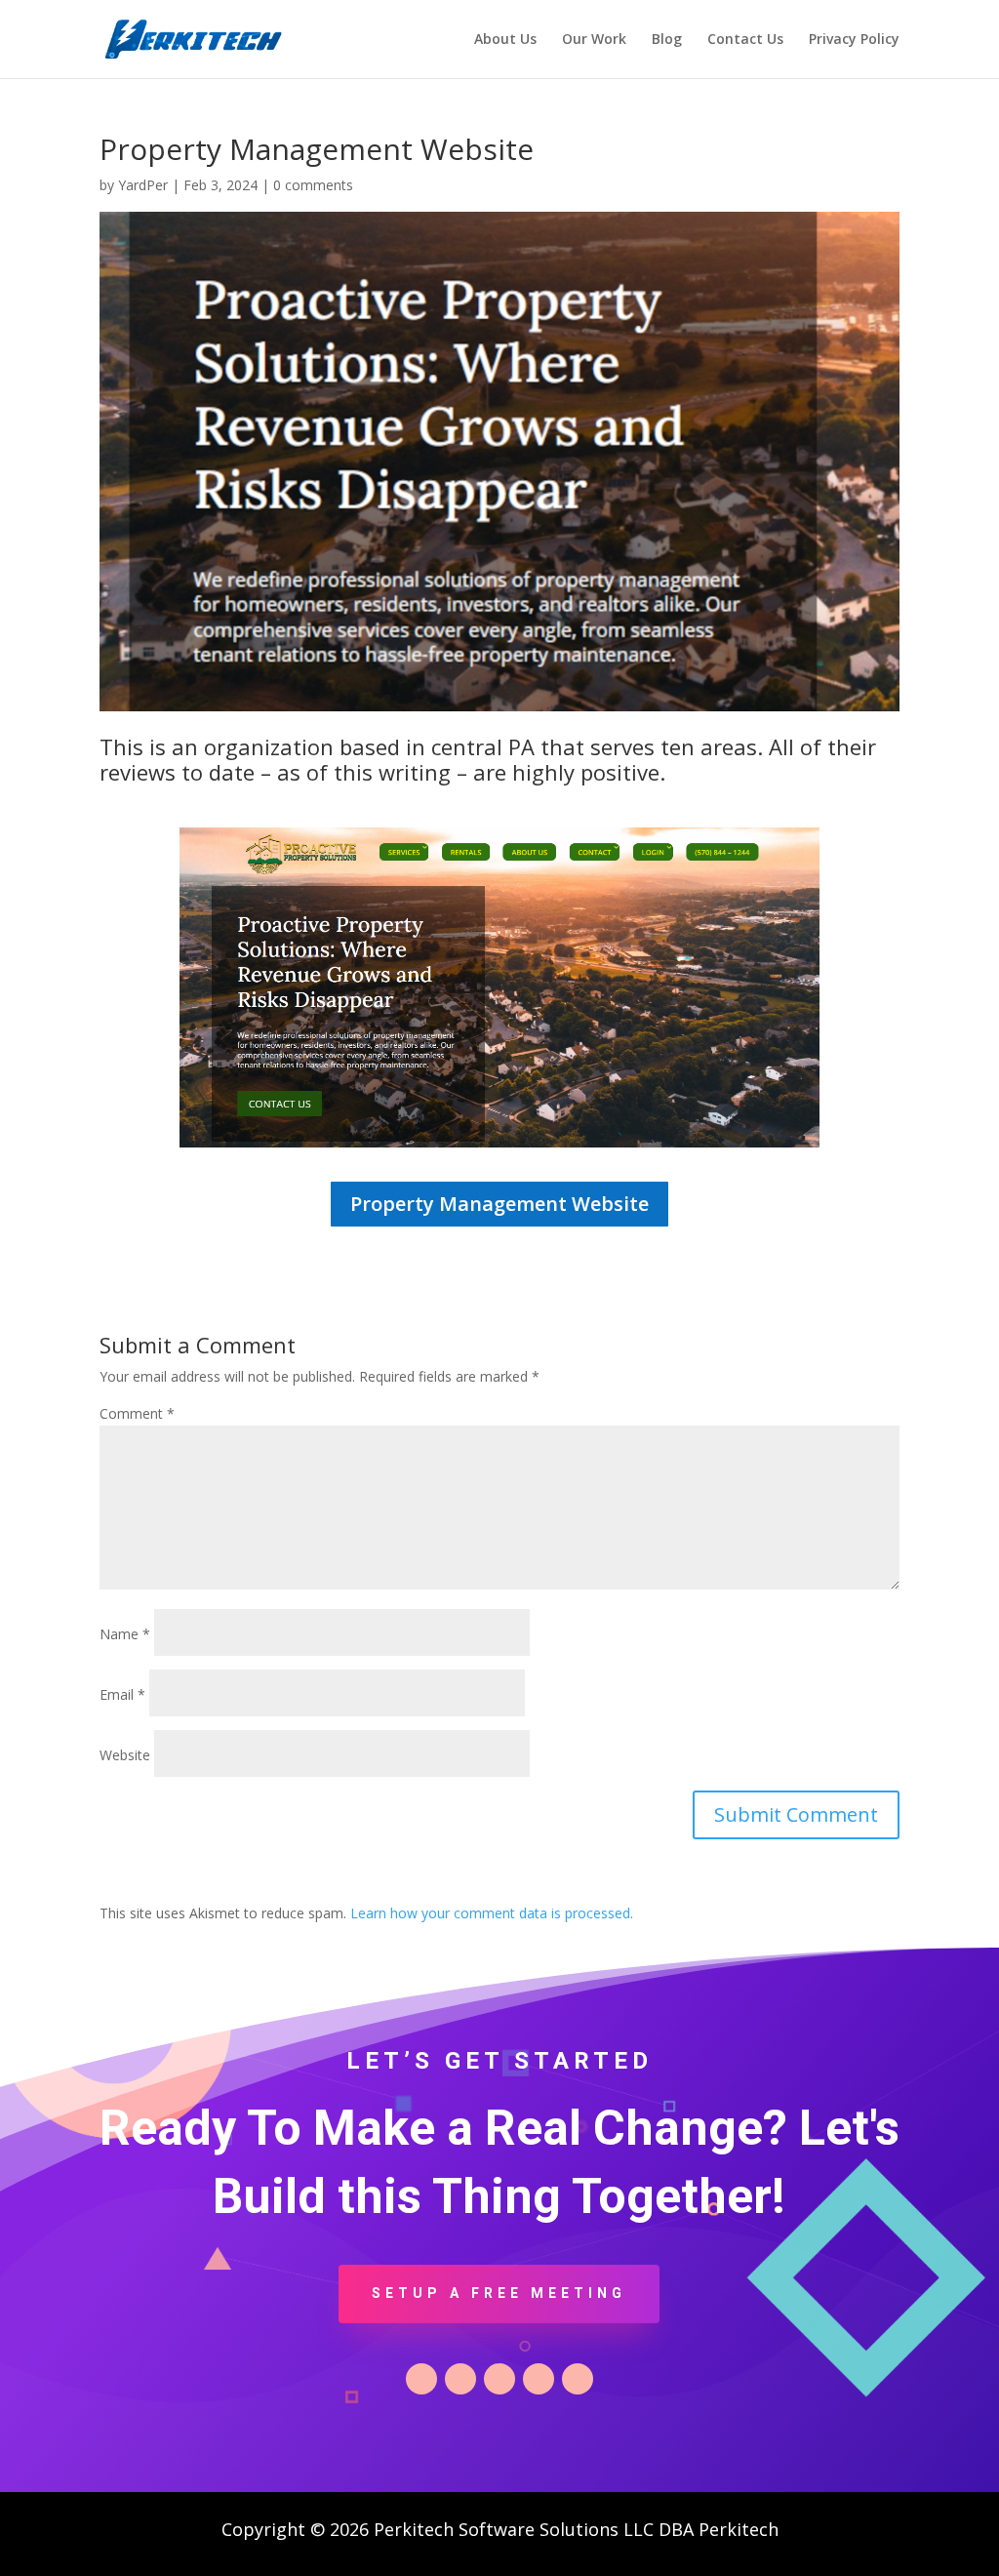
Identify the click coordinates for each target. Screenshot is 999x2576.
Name (125, 1634)
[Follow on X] (460, 2379)
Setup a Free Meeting (499, 2293)
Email (122, 1694)
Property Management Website (499, 1204)
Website (125, 1755)
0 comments (313, 185)
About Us (505, 40)
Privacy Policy (854, 40)
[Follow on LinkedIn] (499, 2379)
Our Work (594, 40)
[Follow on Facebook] (421, 2379)
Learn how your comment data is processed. (492, 1913)
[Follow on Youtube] (578, 2379)
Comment (137, 1413)
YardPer (143, 185)
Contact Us (745, 40)
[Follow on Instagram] (539, 2379)
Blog (667, 40)
